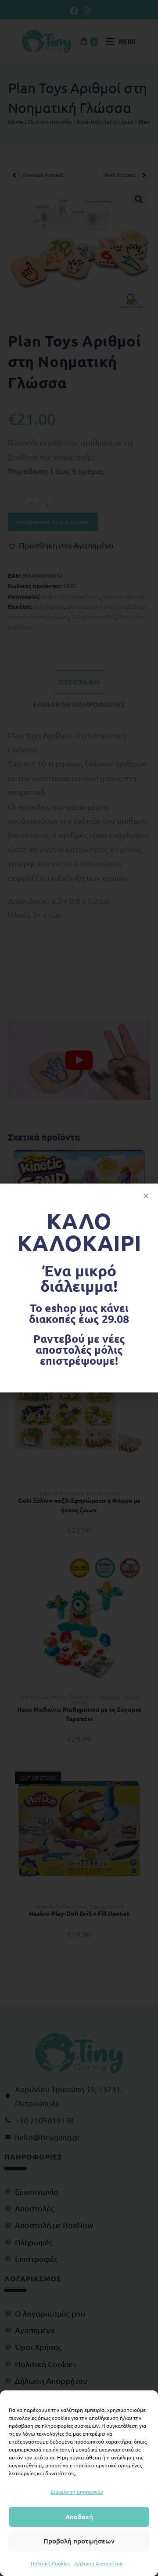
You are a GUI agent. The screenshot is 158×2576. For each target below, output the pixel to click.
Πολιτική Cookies (50, 2563)
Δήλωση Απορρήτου (99, 2563)
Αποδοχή (79, 2517)
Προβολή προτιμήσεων (79, 2541)
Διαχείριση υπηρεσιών (77, 2492)
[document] (79, 1288)
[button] (146, 1196)
